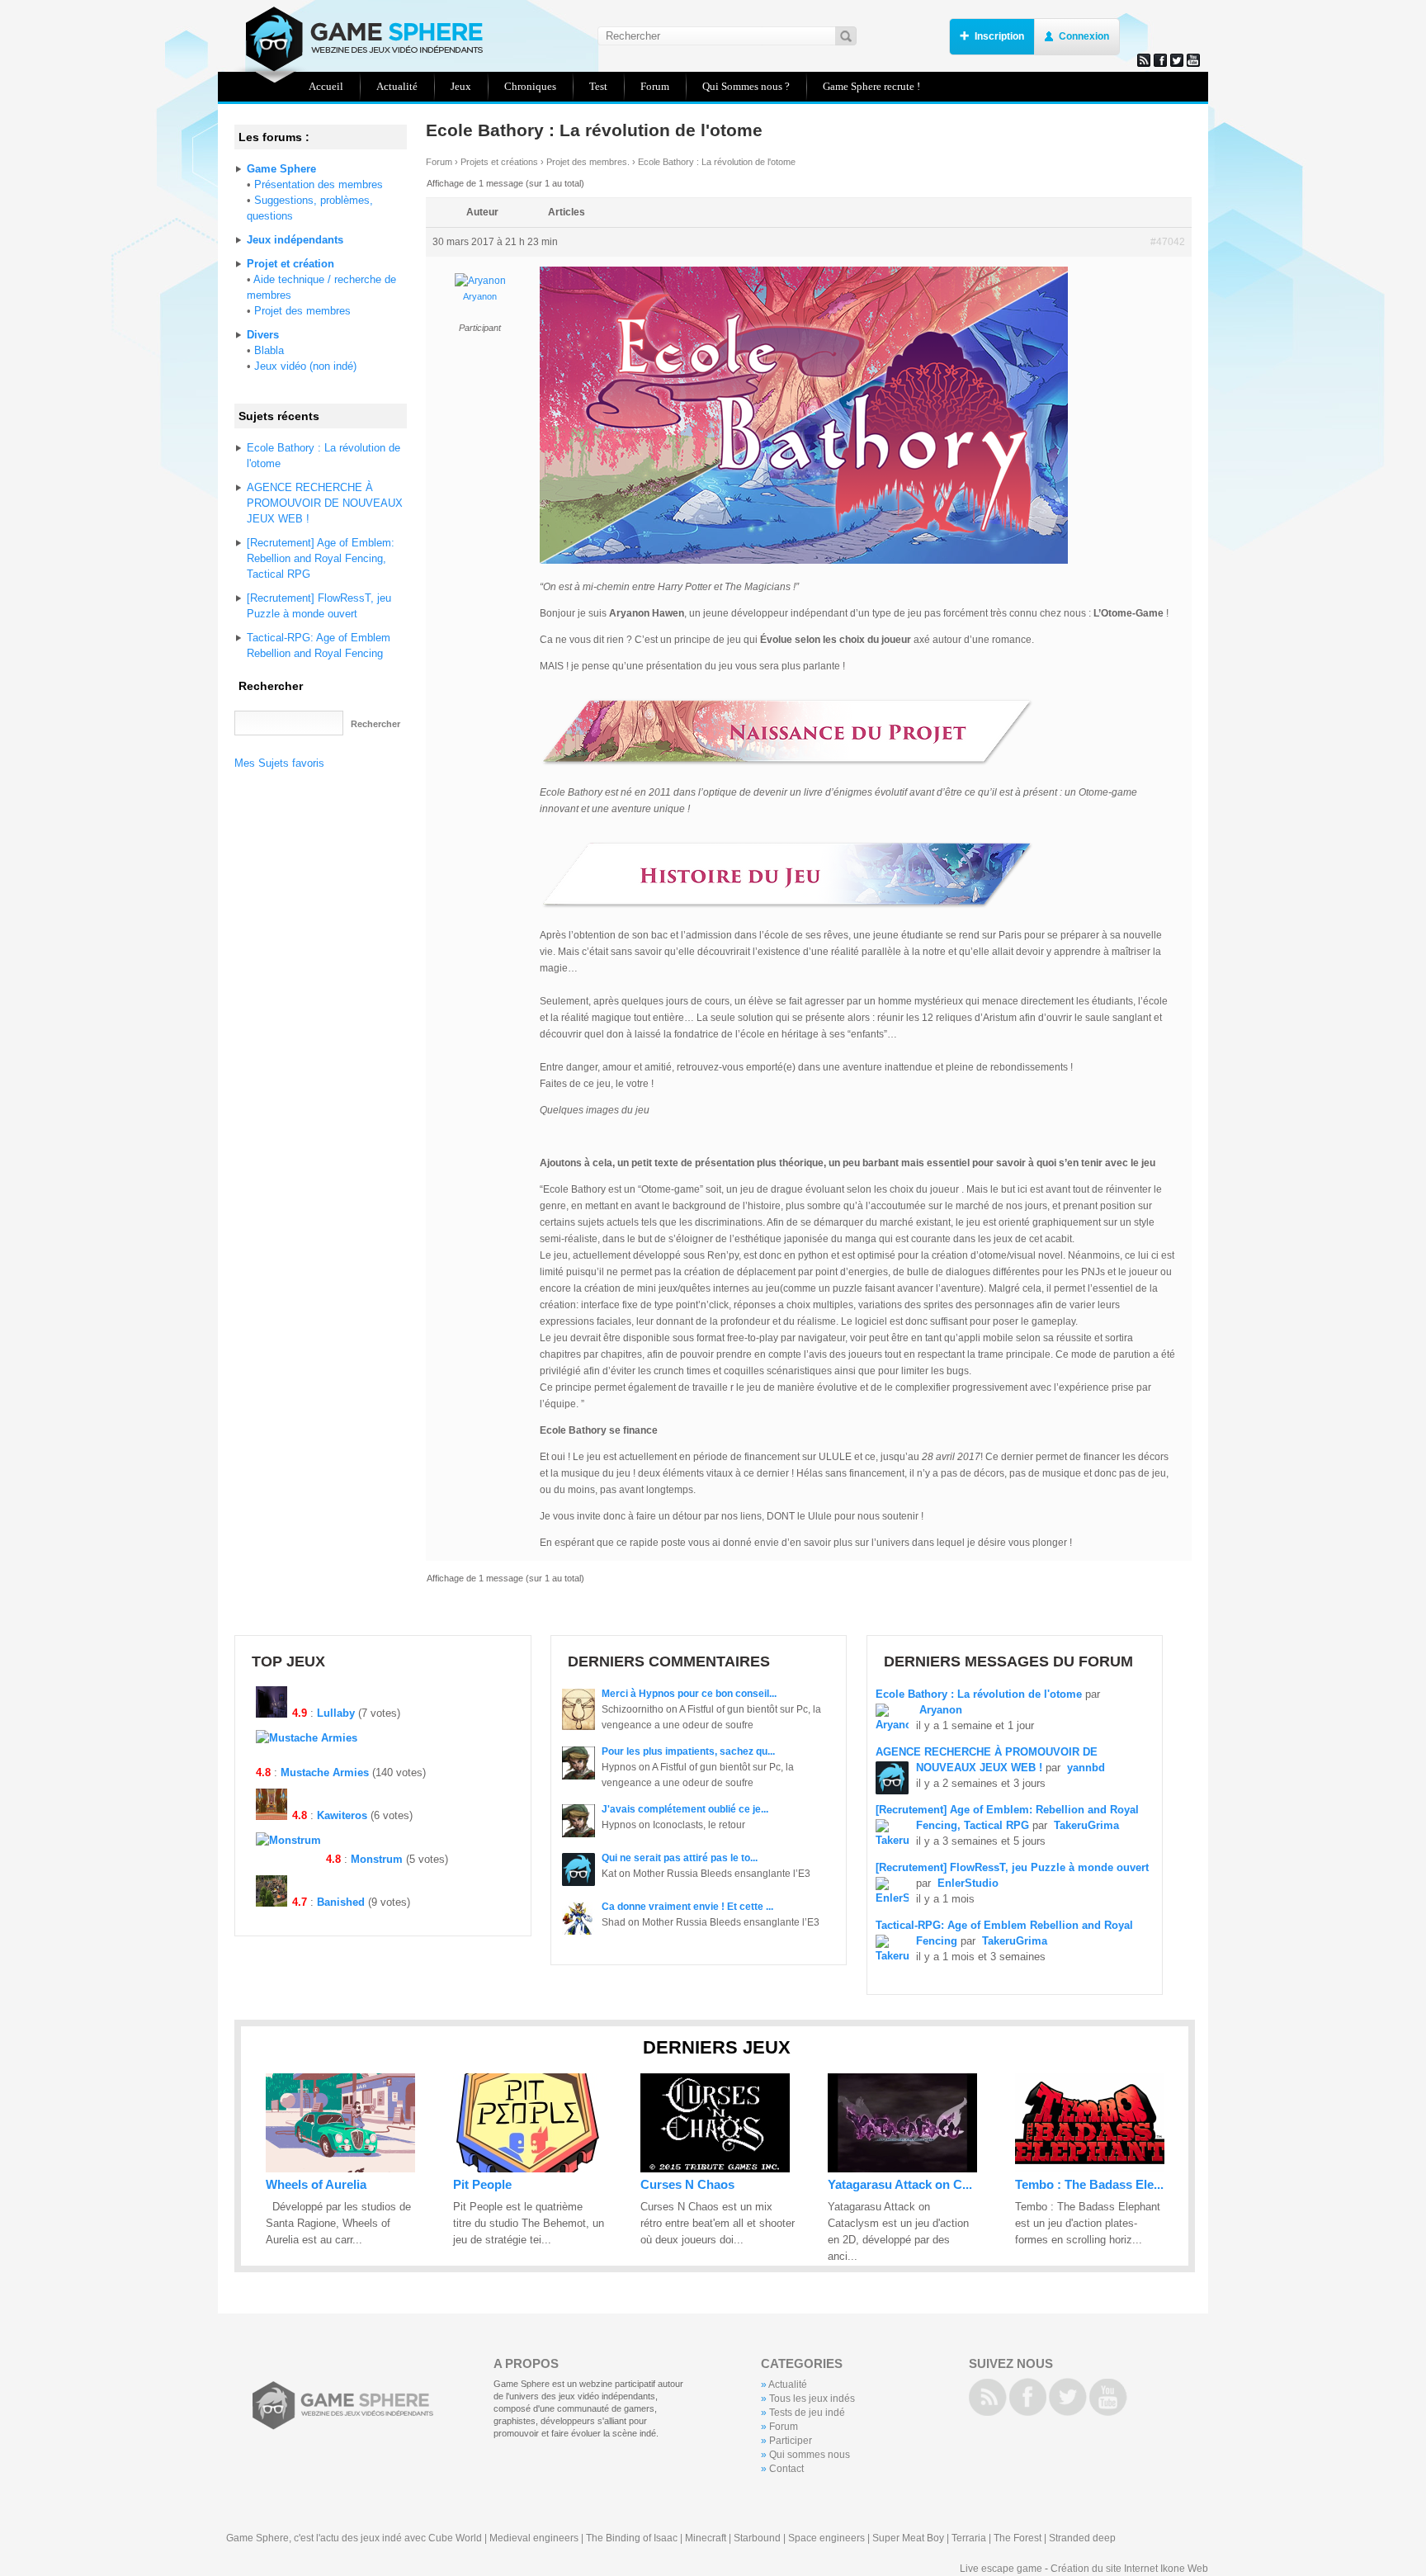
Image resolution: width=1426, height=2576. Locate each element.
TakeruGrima (1086, 1825)
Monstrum (377, 1859)
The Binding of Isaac (632, 2538)
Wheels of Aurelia (316, 2184)
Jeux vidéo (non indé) (305, 366)
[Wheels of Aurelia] (340, 2169)
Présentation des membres (319, 184)
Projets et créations (499, 162)
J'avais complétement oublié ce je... (685, 1809)
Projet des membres (302, 311)
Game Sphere (358, 39)
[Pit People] (528, 2169)
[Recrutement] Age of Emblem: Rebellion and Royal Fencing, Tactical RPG (321, 558)
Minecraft (706, 2538)
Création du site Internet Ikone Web (1129, 2569)
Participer (791, 2441)
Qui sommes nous (810, 2455)
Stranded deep (1082, 2538)
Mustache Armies (325, 1772)
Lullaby (336, 1713)
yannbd (1086, 1768)
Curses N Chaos (687, 2184)
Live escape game (1001, 2569)
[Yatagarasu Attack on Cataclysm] (902, 2169)
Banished (341, 1902)
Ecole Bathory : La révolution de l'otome (979, 1694)
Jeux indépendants (295, 240)
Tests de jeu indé (807, 2413)
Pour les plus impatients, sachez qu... (688, 1751)
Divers (263, 335)
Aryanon (480, 296)
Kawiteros (342, 1815)
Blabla (269, 350)
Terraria (969, 2538)
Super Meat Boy (908, 2538)
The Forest (1018, 2538)
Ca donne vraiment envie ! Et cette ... (687, 1907)
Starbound (757, 2538)
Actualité (788, 2385)
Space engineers (826, 2538)
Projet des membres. (588, 162)
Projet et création (290, 264)
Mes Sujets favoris (279, 763)
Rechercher (271, 686)
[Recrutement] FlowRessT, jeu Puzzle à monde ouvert (1012, 1867)
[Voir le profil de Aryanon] (480, 281)
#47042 (1168, 242)
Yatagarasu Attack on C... (900, 2184)
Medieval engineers (534, 2538)
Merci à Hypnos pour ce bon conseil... (689, 1694)
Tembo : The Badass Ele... (1089, 2184)
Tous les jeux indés (812, 2399)
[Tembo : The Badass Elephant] (1090, 2169)
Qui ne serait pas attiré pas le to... (680, 1858)
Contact (786, 2469)
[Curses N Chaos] (715, 2169)
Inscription (999, 36)
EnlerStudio (968, 1883)
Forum (439, 162)
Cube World (455, 2538)
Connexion (1084, 36)
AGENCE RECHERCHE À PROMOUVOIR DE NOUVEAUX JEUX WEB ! (325, 503)
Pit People (482, 2184)
